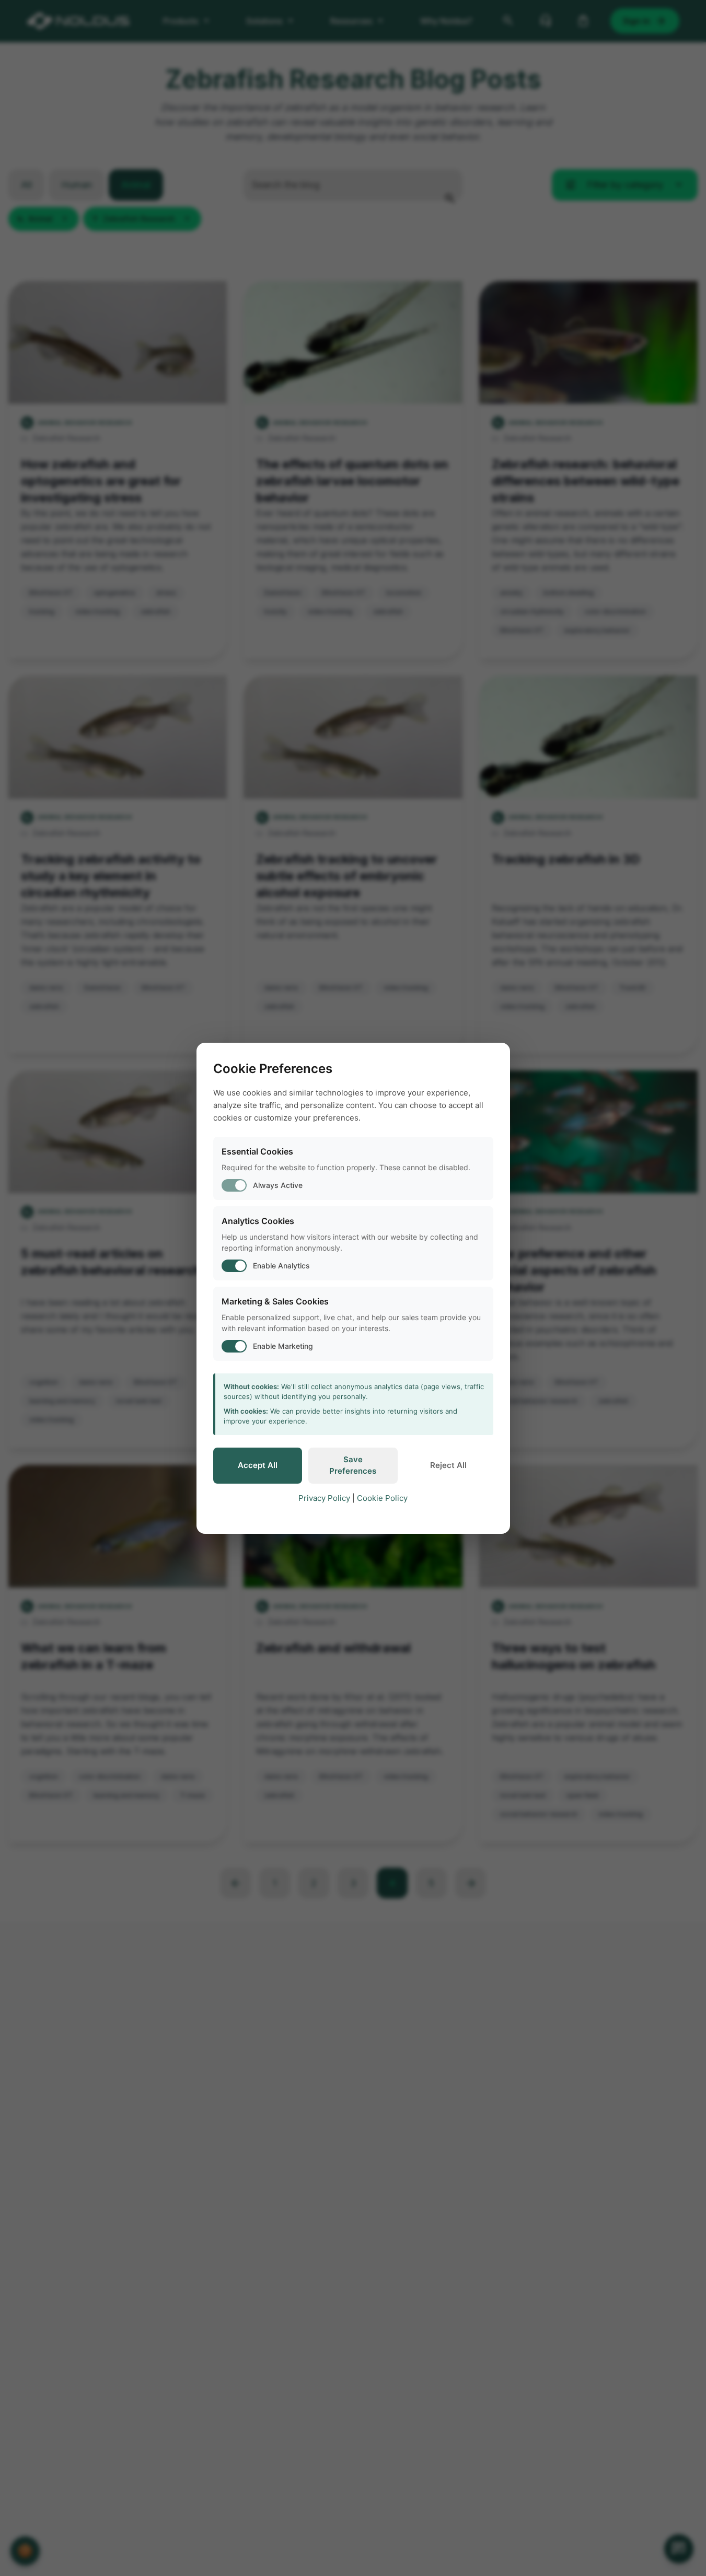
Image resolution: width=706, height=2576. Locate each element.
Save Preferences (353, 1465)
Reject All (448, 1465)
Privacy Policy (324, 1498)
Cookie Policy (382, 1498)
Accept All (258, 1465)
